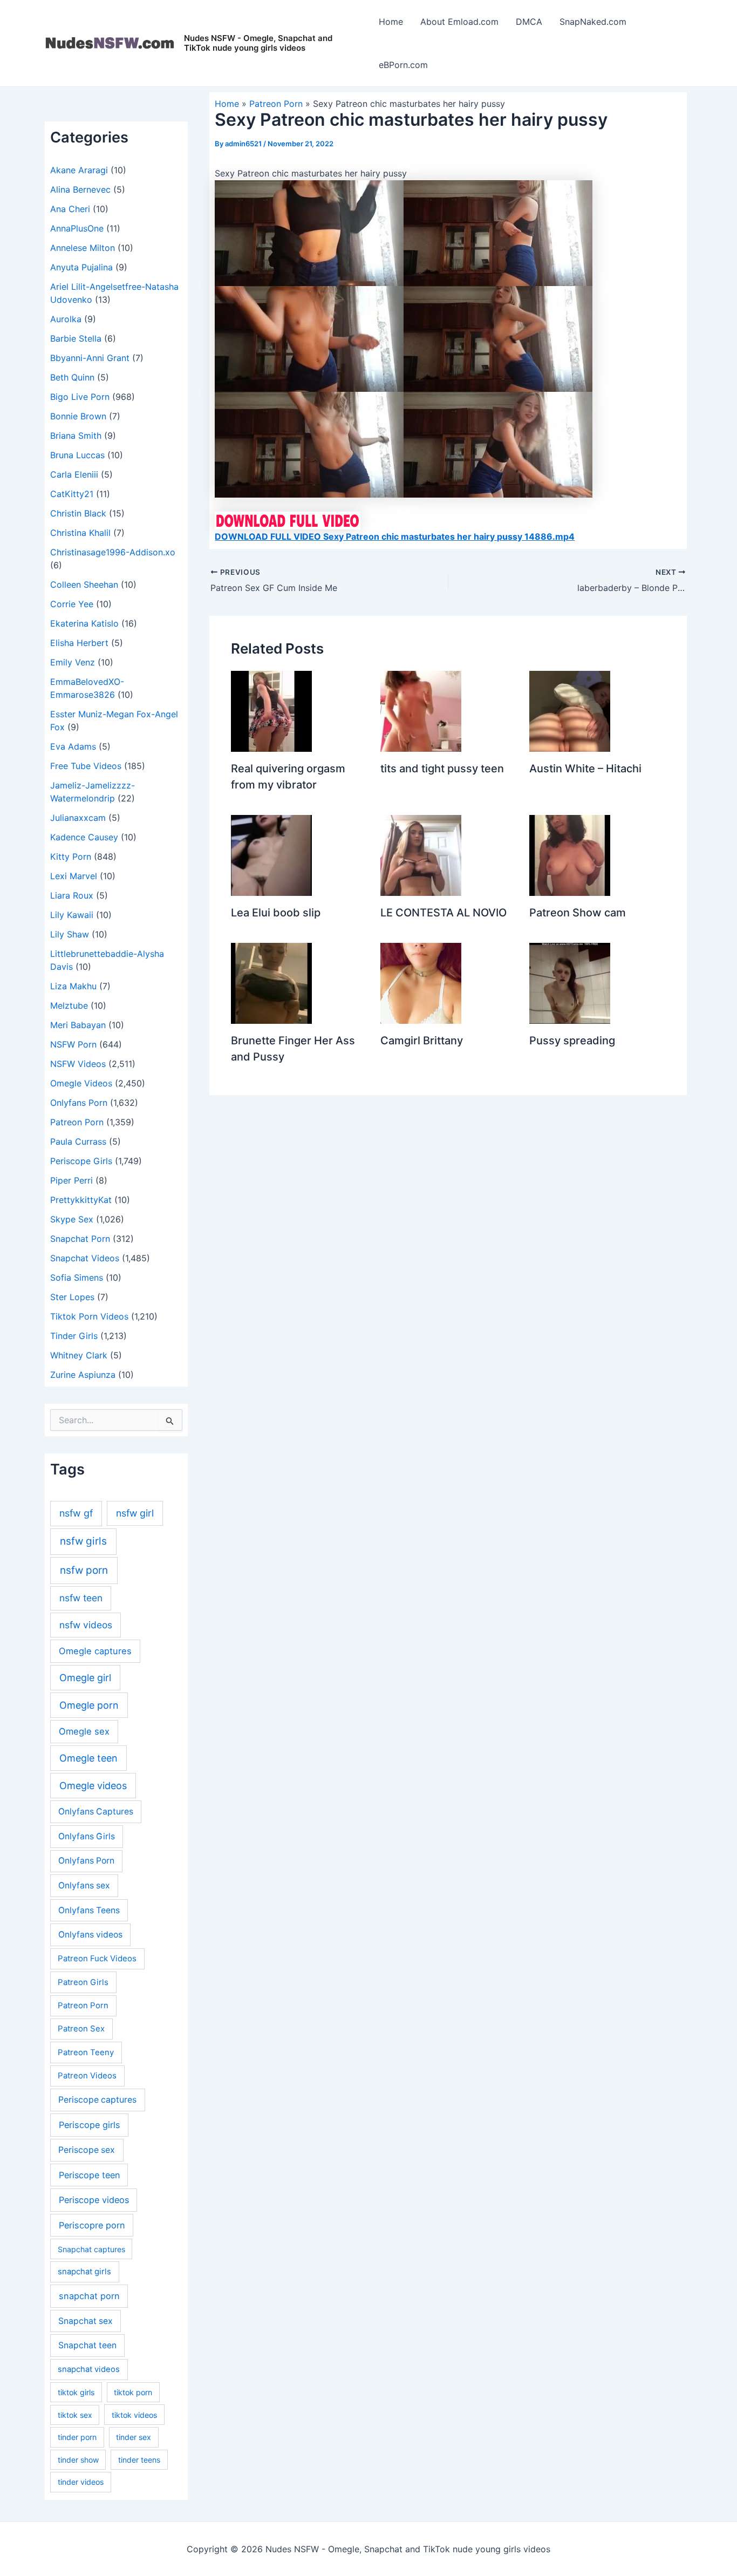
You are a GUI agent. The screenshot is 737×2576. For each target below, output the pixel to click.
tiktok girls (76, 2392)
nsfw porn (84, 1570)
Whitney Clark (79, 1355)
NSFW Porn (73, 1044)
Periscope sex (87, 2150)
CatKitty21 (72, 494)
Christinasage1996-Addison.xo (113, 552)
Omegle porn (89, 1705)
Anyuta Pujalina (81, 267)
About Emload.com (459, 22)
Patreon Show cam (578, 913)
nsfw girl (135, 1513)
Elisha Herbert (79, 643)
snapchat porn (89, 2296)
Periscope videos (94, 2200)
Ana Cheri (70, 209)
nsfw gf (76, 1513)
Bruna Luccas (77, 455)
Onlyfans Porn (79, 1103)
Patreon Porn (77, 1122)
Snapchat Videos (85, 1258)
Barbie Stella (76, 338)
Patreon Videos (87, 2075)
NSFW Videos (78, 1064)
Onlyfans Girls (87, 1836)
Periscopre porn (92, 2225)
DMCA (529, 22)
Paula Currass (78, 1141)
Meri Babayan (78, 1025)
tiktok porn (133, 2392)
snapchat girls (84, 2272)
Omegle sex (84, 1731)
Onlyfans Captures (96, 1812)
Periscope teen (89, 2175)
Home (391, 22)
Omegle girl (85, 1678)
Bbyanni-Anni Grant (90, 358)
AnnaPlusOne (77, 228)
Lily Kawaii (72, 915)
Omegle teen (88, 1758)
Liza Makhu (73, 986)
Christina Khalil (80, 533)
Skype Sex (72, 1219)
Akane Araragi (79, 170)
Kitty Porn (71, 857)
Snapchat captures (91, 2249)
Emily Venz (73, 662)
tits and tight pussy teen (442, 769)
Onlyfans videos (90, 1935)
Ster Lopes (72, 1297)
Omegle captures (95, 1651)
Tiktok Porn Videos (89, 1316)
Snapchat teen (87, 2345)
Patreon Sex (81, 2028)
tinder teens (139, 2460)
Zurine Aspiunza (83, 1375)
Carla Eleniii (74, 474)
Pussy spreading (572, 1041)
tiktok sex (75, 2415)
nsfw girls (83, 1541)
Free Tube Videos (86, 766)
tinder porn (77, 2437)
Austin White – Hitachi (585, 769)
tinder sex (134, 2437)
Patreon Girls (83, 1982)
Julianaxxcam (78, 818)
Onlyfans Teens (89, 1910)
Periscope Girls (81, 1161)
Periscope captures (97, 2100)
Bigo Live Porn (80, 397)
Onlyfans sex (84, 1885)
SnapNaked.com (593, 22)
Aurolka (66, 319)
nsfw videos (86, 1625)
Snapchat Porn (80, 1239)
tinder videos (81, 2482)
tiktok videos (134, 2415)
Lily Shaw (70, 934)
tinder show (78, 2460)
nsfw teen (81, 1598)
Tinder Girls (74, 1336)
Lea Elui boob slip (276, 913)
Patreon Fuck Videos (97, 1958)
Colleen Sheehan (84, 584)
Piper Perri (71, 1180)
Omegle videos (93, 1786)
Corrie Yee (72, 604)
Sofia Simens (77, 1277)
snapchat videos (89, 2369)
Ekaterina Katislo (84, 623)
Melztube (69, 1005)
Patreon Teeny (86, 2052)
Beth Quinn (72, 377)
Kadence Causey (84, 837)
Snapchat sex (86, 2321)
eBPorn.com (403, 65)
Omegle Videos (81, 1083)
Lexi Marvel (74, 876)
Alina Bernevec (80, 189)
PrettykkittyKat (81, 1200)
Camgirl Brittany (422, 1041)
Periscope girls (90, 2125)
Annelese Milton (83, 248)
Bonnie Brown (78, 416)
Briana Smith (76, 436)
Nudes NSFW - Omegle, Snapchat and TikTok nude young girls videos (258, 43)
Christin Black (78, 513)
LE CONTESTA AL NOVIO (443, 913)
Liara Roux (72, 895)
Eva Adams (73, 746)
